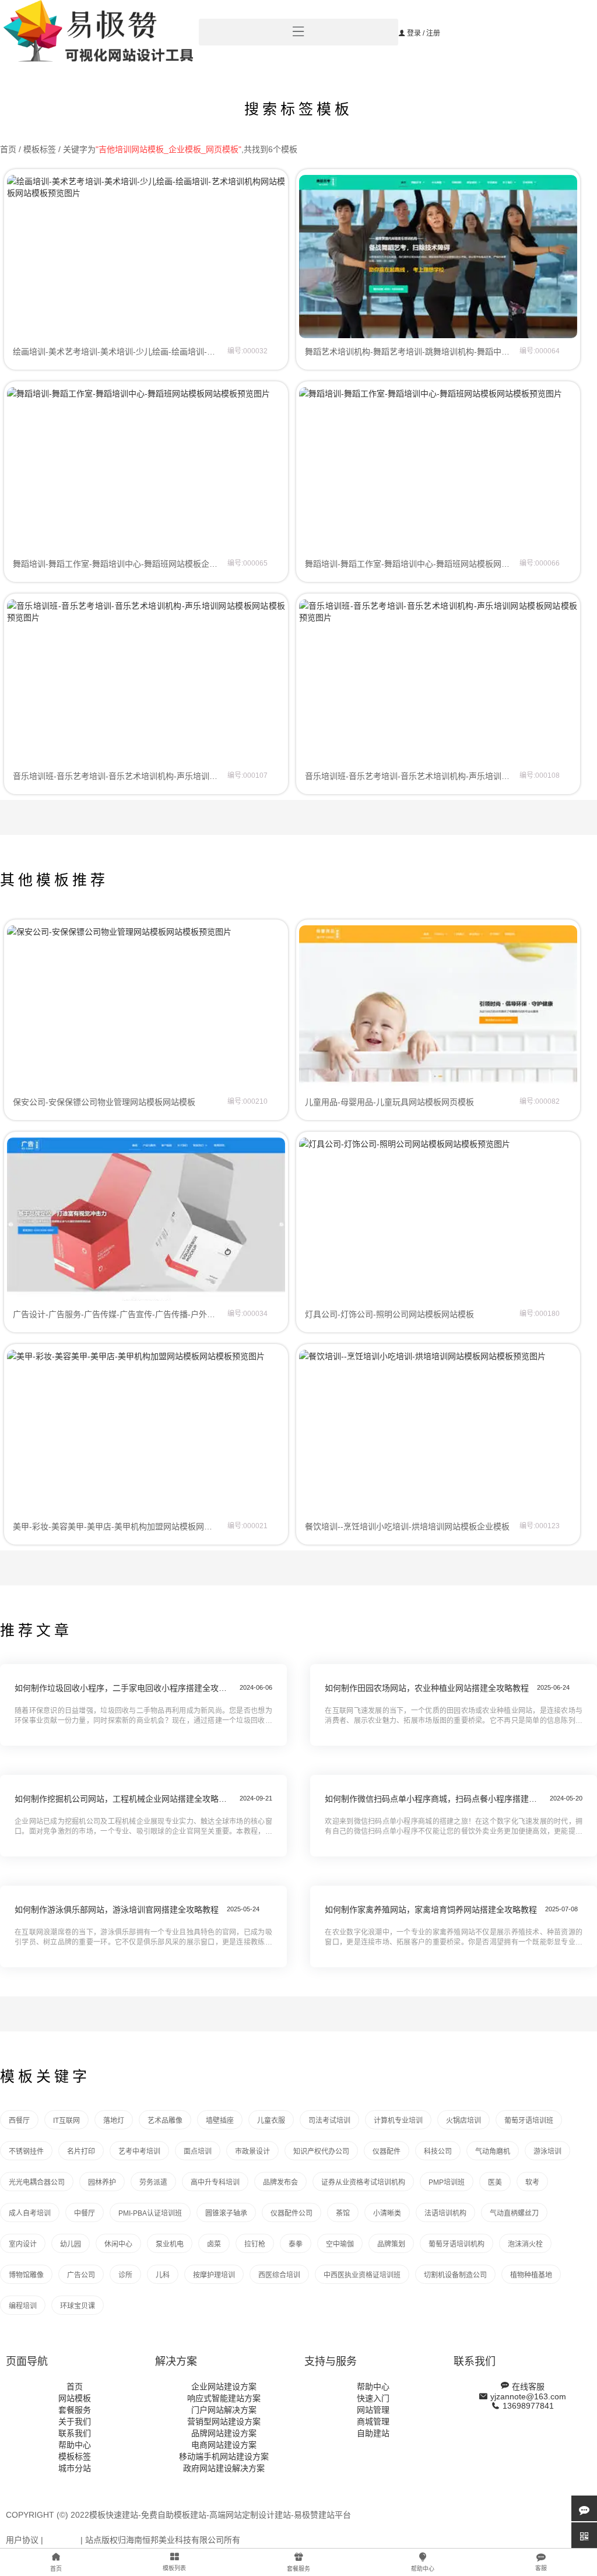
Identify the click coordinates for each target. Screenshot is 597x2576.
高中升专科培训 (215, 2182)
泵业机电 (170, 2244)
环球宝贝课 (78, 2306)
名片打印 (81, 2152)
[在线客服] (584, 2508)
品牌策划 (391, 2244)
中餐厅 (85, 2213)
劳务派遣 (153, 2182)
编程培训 (23, 2306)
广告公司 (81, 2275)
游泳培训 (547, 2152)
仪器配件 (387, 2152)
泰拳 (296, 2244)
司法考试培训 (329, 2121)
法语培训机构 (445, 2213)
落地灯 (114, 2121)
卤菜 (214, 2244)
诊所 (125, 2275)
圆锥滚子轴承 (226, 2213)
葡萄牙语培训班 (529, 2121)
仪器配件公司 (292, 2213)
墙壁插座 (220, 2121)
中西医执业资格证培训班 (362, 2275)
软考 (532, 2182)
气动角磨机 (493, 2152)
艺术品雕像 (165, 2121)
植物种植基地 (531, 2275)
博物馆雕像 (26, 2275)
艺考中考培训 (139, 2152)
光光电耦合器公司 (37, 2182)
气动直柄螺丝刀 (514, 2213)
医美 (495, 2182)
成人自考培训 (30, 2213)
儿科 (163, 2275)
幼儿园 (71, 2244)
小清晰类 (387, 2213)
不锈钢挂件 (26, 2152)
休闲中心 (118, 2244)
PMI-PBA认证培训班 (150, 2213)
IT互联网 (66, 2121)
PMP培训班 (447, 2182)
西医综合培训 (279, 2275)
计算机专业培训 (398, 2121)
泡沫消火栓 (525, 2244)
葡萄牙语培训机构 (456, 2244)
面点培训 (198, 2152)
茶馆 (343, 2213)
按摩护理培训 (214, 2275)
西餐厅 (19, 2121)
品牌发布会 (280, 2182)
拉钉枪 (255, 2244)
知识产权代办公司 (321, 2152)
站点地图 (62, 2540)
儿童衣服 (271, 2121)
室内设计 (23, 2244)
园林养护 (102, 2182)
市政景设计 (252, 2152)
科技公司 (438, 2152)
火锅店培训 (463, 2121)
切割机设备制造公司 (455, 2275)
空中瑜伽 (340, 2244)
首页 (8, 149)
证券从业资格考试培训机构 (363, 2182)
